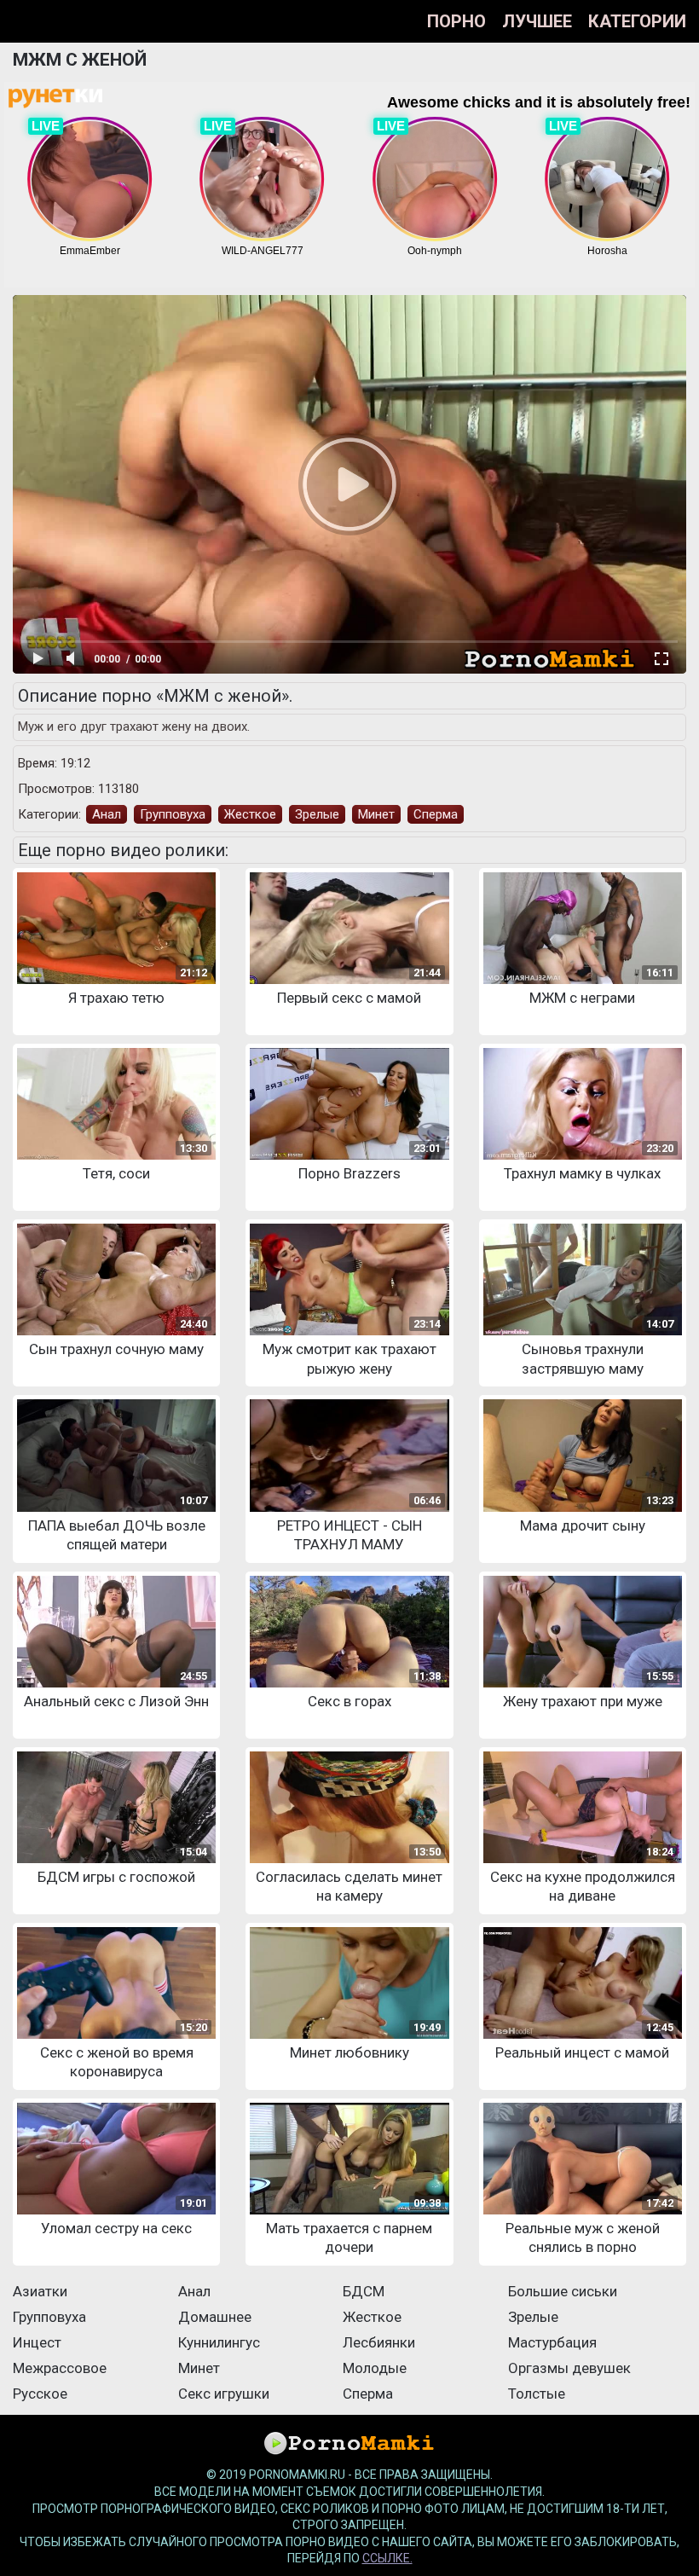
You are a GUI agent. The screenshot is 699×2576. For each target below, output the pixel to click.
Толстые (537, 2394)
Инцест (37, 2342)
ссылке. (387, 2558)
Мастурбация (552, 2342)
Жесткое (250, 814)
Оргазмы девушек (569, 2368)
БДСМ (364, 2291)
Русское (40, 2394)
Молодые (375, 2368)
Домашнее (215, 2317)
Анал (107, 814)
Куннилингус (219, 2342)
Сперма (436, 814)
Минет (376, 814)
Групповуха (173, 814)
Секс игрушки (224, 2394)
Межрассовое (60, 2368)
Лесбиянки (379, 2342)
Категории (637, 21)
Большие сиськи (563, 2291)
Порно (456, 21)
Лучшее (537, 21)
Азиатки (40, 2291)
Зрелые (317, 814)
